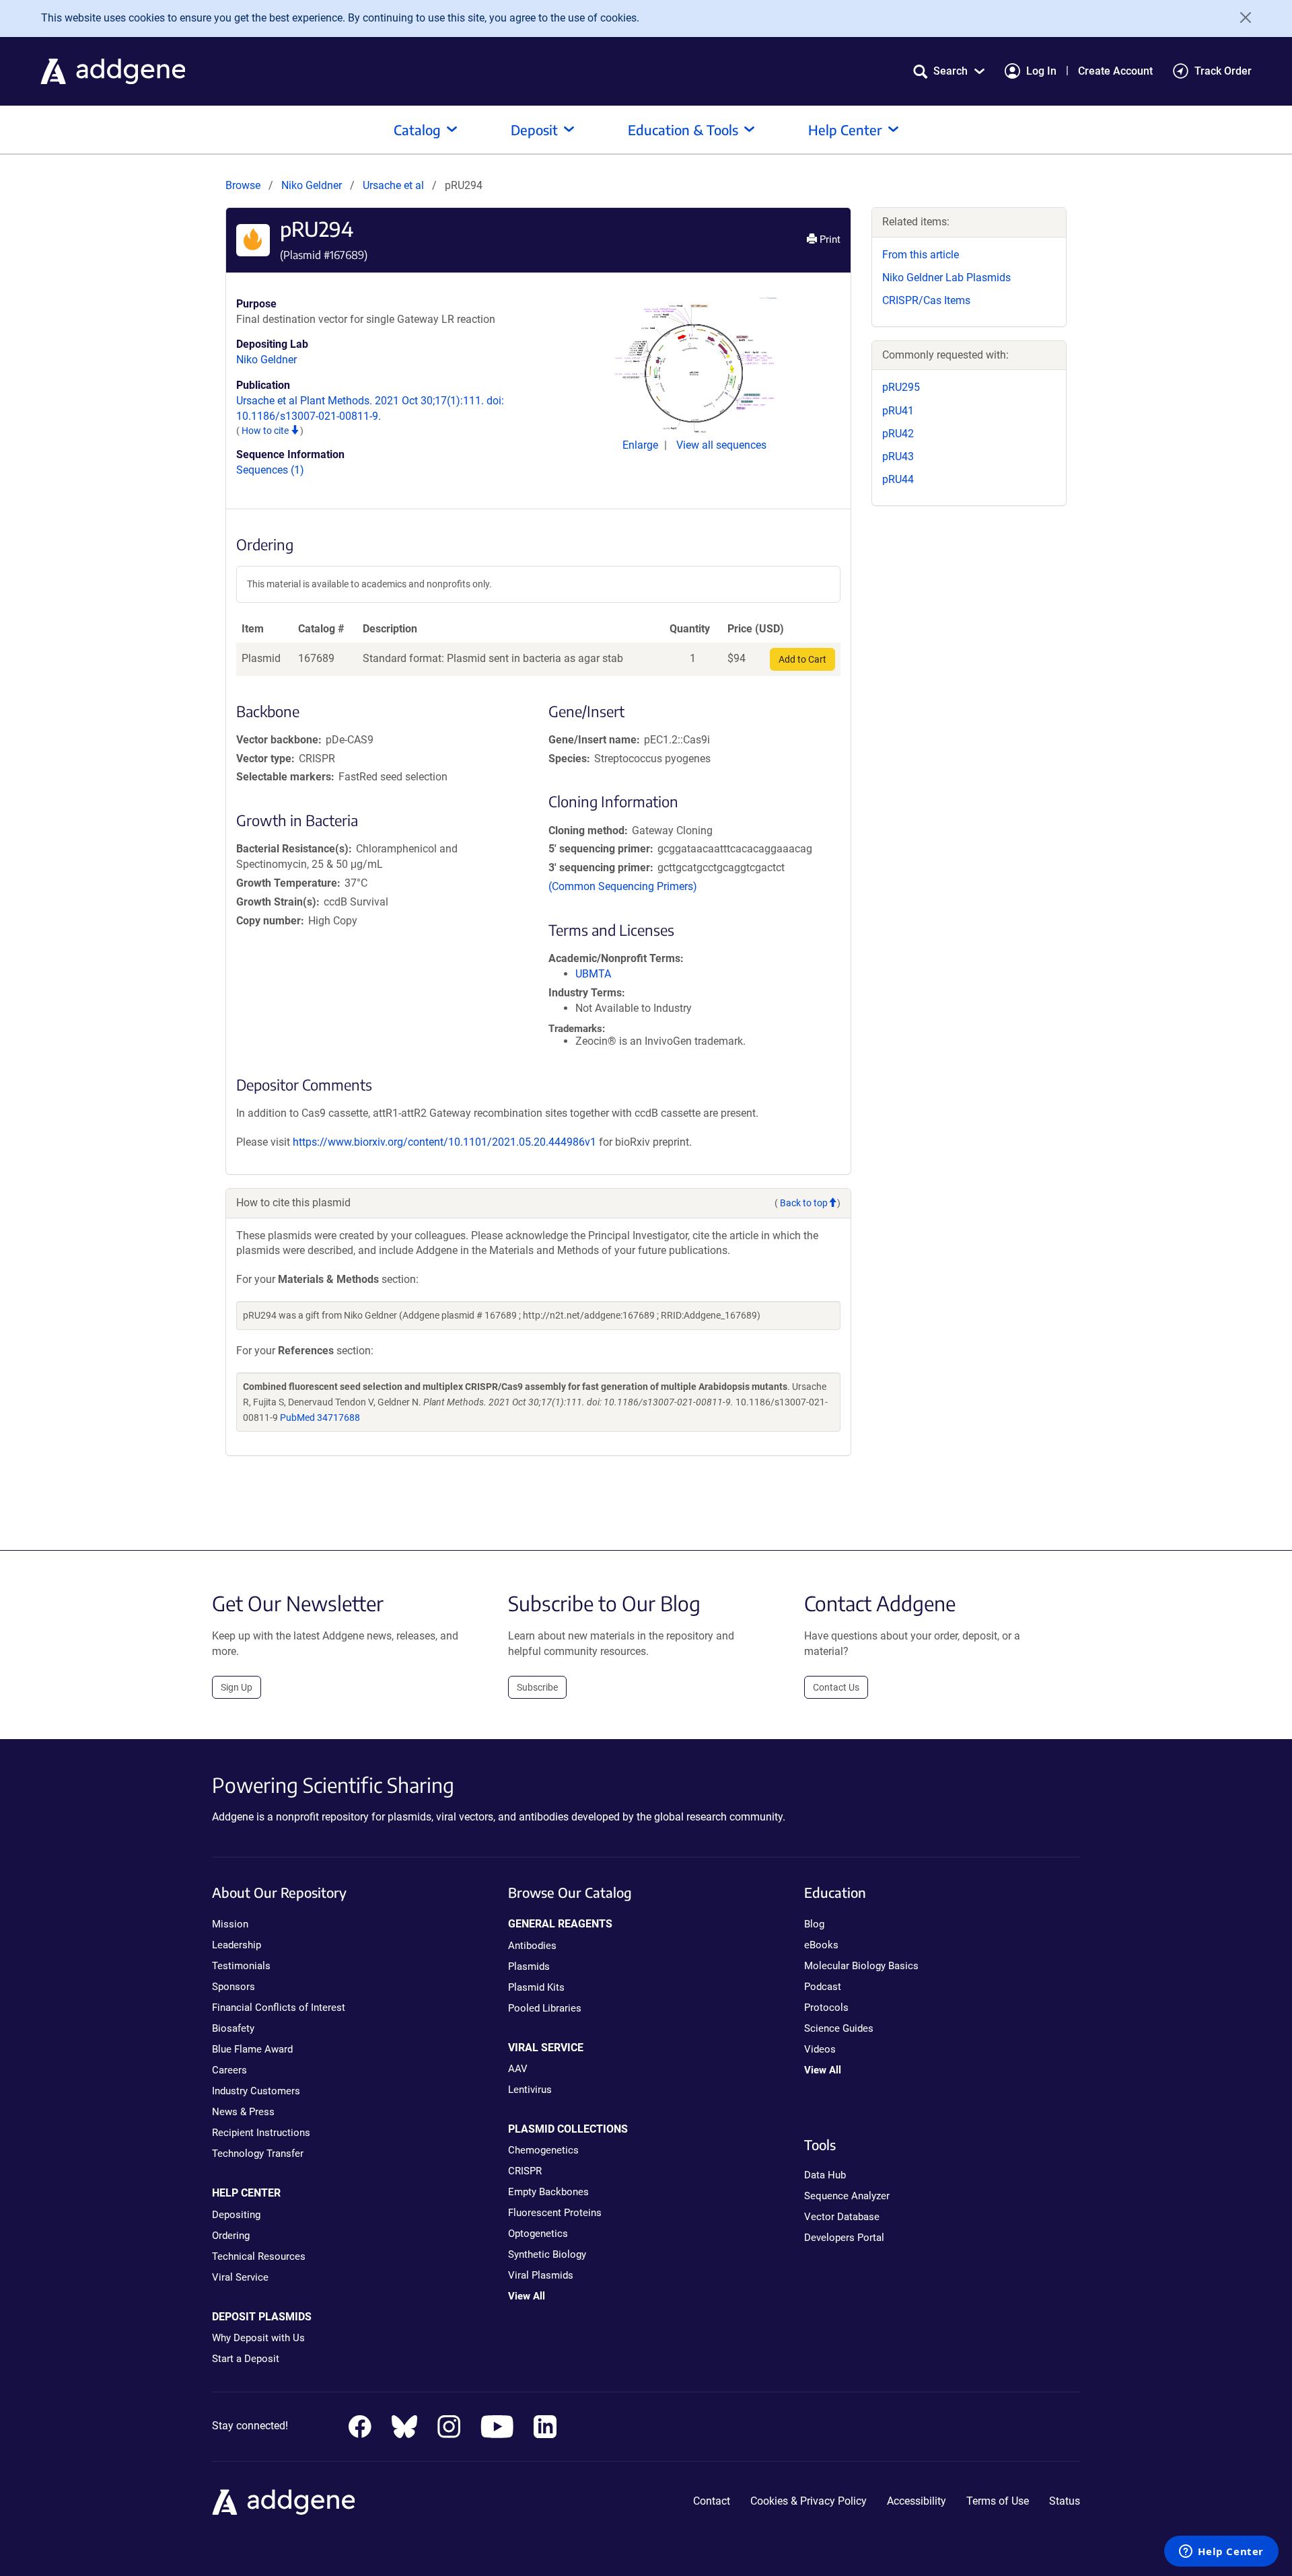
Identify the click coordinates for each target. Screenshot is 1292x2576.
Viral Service (240, 2277)
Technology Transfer (258, 2154)
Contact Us (836, 1687)
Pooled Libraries (545, 2008)
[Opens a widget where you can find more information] (1221, 2552)
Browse (243, 185)
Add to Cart (802, 659)
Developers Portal (844, 2238)
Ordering (231, 2236)
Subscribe (537, 1687)
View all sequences (721, 445)
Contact (712, 2501)
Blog (814, 1924)
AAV (518, 2069)
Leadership (237, 1945)
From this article (921, 255)
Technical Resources (259, 2256)
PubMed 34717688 (320, 1418)
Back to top (804, 1203)
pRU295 (901, 387)
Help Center (845, 130)
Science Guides (839, 2028)
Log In (1041, 71)
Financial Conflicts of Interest (279, 2008)
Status (1065, 2501)
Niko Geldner (312, 185)
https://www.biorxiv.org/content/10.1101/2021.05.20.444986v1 (444, 1142)
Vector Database (842, 2217)
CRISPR (525, 2171)
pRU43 (898, 456)
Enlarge (642, 445)
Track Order (1223, 71)
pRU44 (898, 479)
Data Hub (825, 2175)
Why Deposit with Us (258, 2338)
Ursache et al (395, 185)
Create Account (1115, 71)
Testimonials (241, 1966)
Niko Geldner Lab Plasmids (946, 278)
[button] (949, 71)
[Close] (1241, 17)
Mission (230, 1924)
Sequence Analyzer (847, 2196)
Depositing (236, 2215)
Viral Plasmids (541, 2275)
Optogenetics (538, 2234)
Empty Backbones (548, 2192)
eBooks (821, 1945)
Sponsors (234, 1987)
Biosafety (233, 2028)
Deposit (534, 130)
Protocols (826, 2008)
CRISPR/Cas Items (926, 300)
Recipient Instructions (261, 2133)
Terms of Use (998, 2501)
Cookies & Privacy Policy (809, 2501)
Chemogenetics (543, 2150)
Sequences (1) (270, 470)
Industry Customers (256, 2091)
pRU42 (898, 434)
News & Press (243, 2112)
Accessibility (917, 2501)
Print (829, 240)
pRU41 (898, 411)
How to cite (266, 431)
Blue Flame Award (252, 2049)
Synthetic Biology (547, 2254)
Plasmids (529, 1966)
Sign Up (237, 1687)
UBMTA (593, 974)
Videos (820, 2049)
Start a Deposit (246, 2359)
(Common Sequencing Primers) (623, 886)
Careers (229, 2070)
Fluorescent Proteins (555, 2213)
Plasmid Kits (536, 1987)
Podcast (823, 1987)
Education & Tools (683, 130)
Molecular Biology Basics (861, 1966)
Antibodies (532, 1946)
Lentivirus (530, 2090)
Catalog (417, 130)
